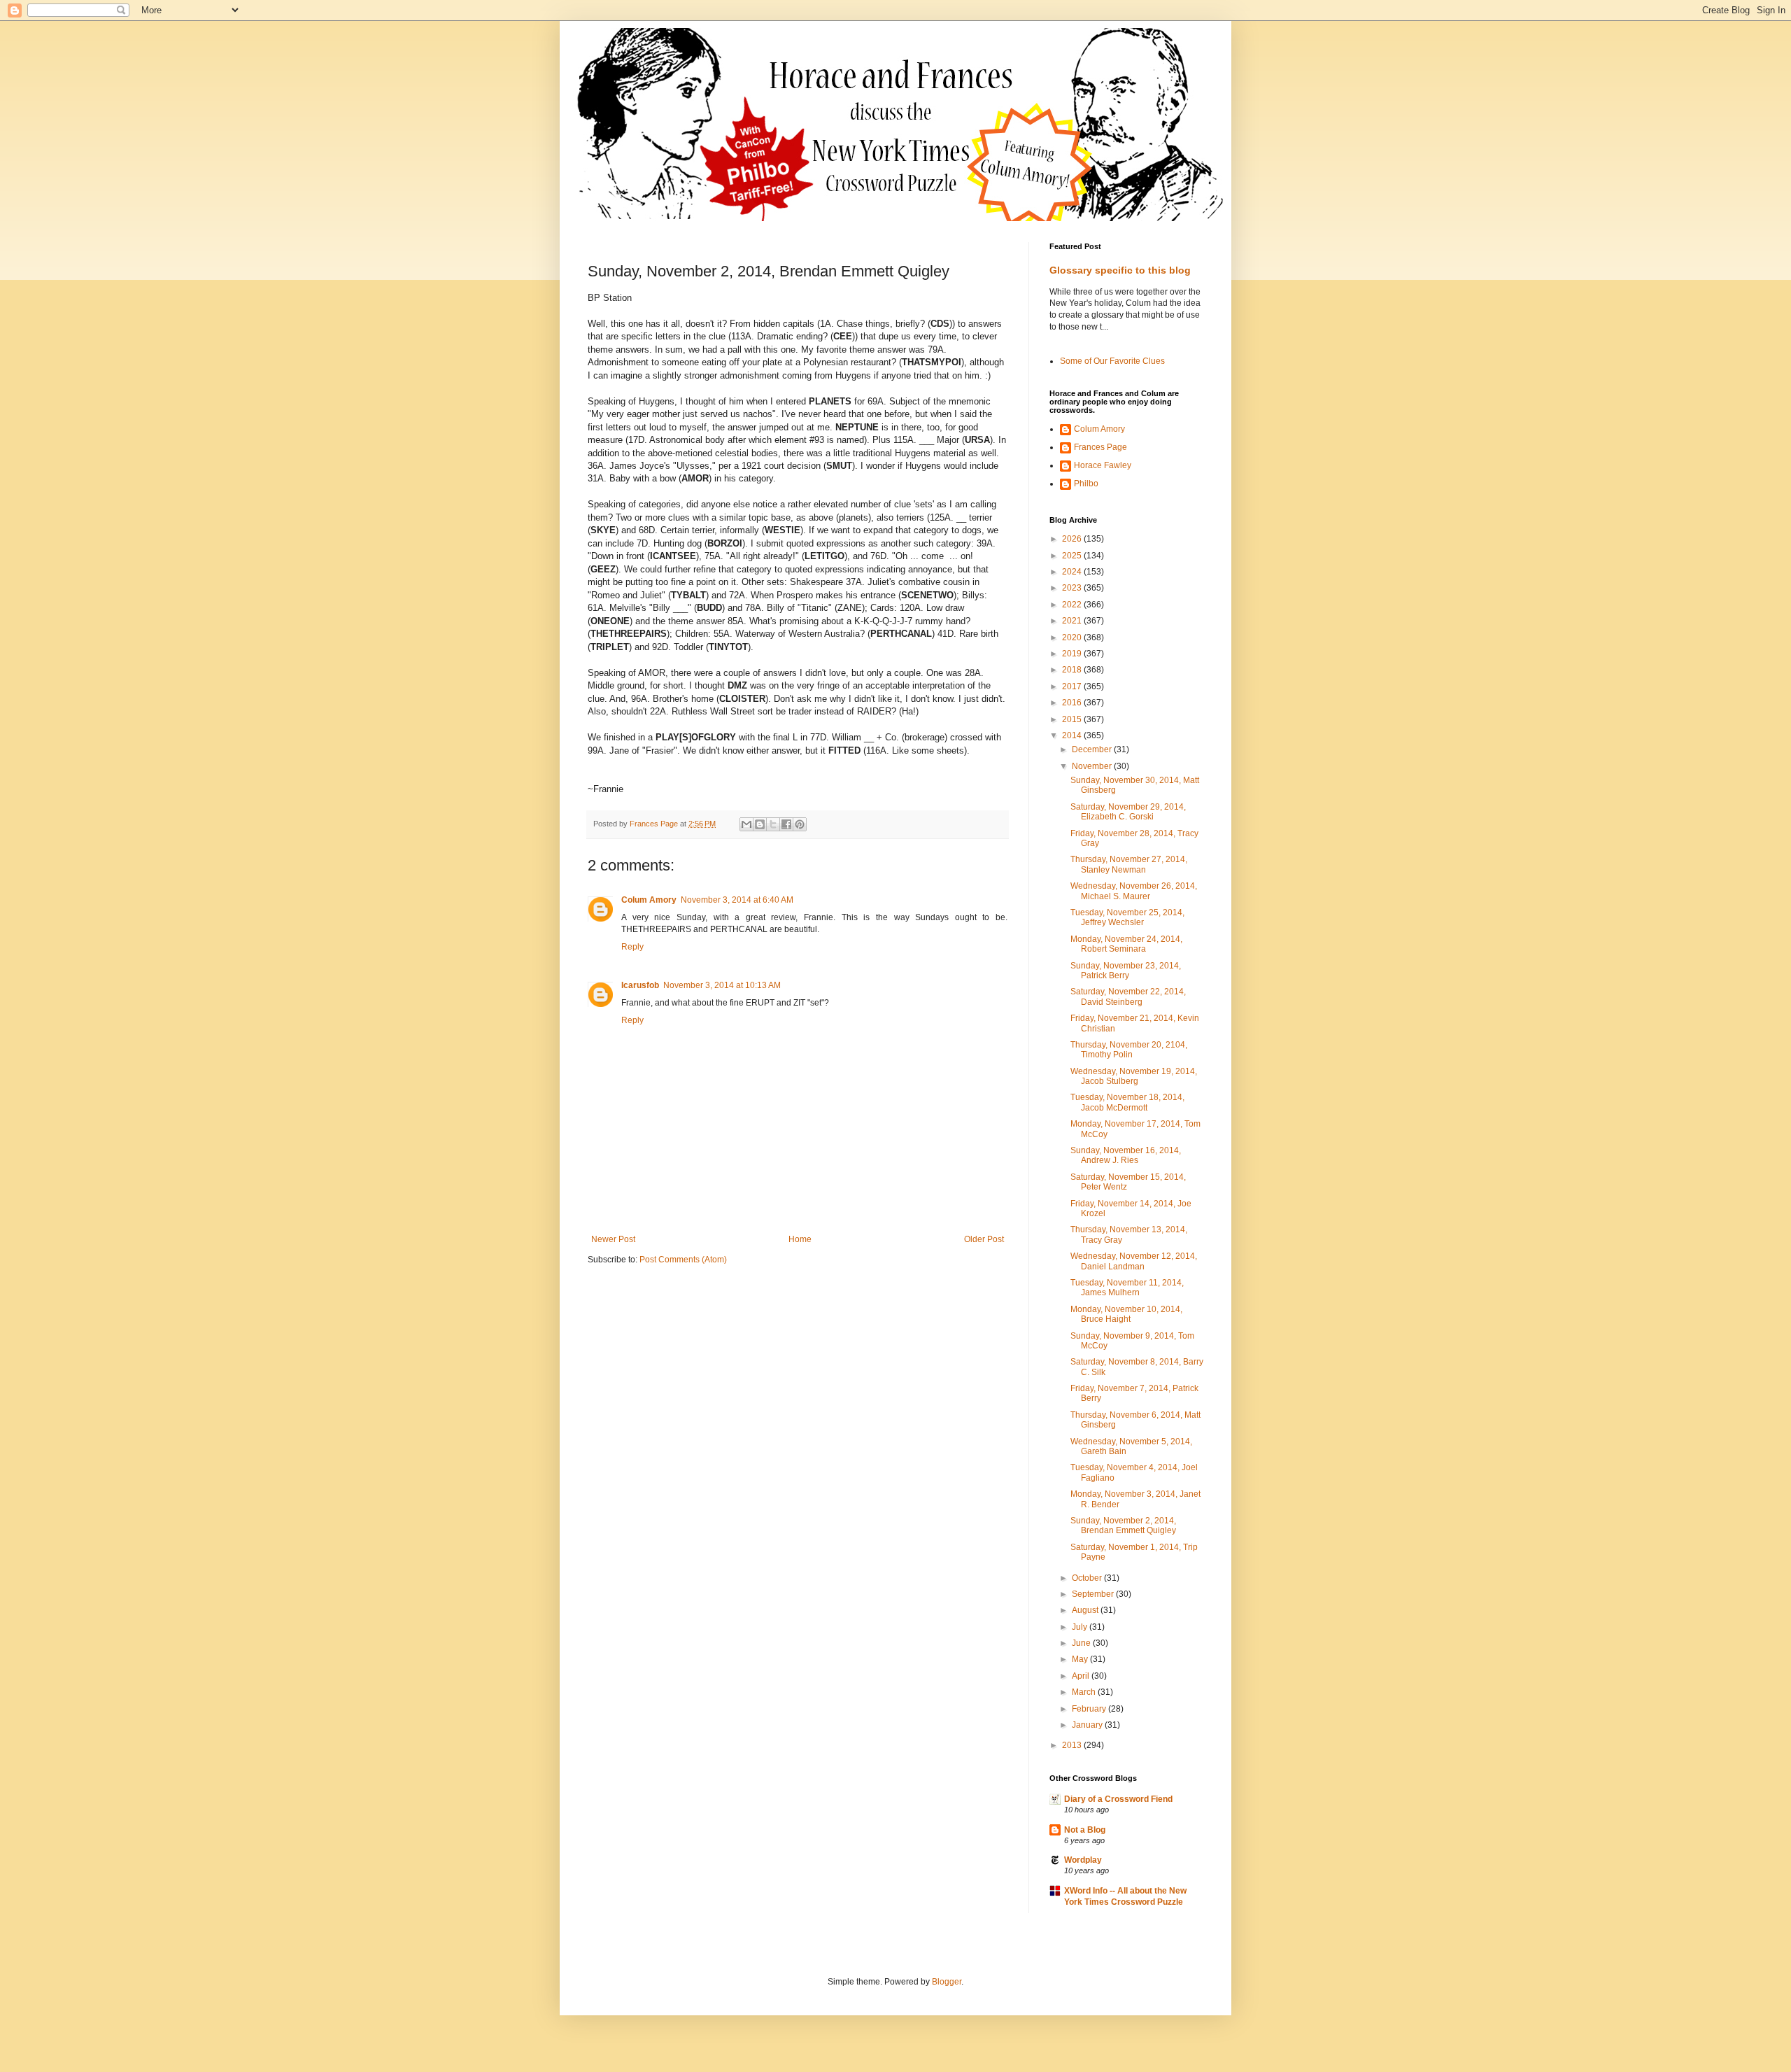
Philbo (1086, 484)
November (1093, 766)
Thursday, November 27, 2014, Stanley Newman (1129, 864)
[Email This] (746, 824)
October (1088, 1578)
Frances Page (1100, 447)
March (1085, 1692)
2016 (1073, 703)
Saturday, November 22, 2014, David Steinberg (1128, 996)
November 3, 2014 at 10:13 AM (722, 985)
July (1081, 1627)
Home (800, 1239)
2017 (1073, 686)
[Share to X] (773, 824)
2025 (1073, 556)
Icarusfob (640, 985)
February (1090, 1709)
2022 (1073, 605)
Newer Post (613, 1239)
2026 (1073, 539)
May (1081, 1659)
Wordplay (1083, 1860)
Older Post (984, 1239)
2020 (1073, 637)
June (1082, 1643)
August (1086, 1610)
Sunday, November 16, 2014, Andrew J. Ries (1126, 1155)
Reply (632, 947)
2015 (1073, 719)
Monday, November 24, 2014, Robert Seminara (1126, 944)
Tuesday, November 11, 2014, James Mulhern (1127, 1288)
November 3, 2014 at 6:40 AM (737, 900)
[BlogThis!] (760, 824)
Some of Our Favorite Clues (1112, 361)
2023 (1073, 588)
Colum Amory (649, 900)
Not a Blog (1085, 1830)
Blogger (947, 1982)
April (1082, 1676)
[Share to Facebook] (786, 824)
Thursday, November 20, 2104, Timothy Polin (1129, 1050)
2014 (1073, 735)
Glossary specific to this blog (1120, 270)
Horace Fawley (1103, 465)
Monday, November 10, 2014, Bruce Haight (1126, 1314)
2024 (1073, 572)
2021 (1073, 621)
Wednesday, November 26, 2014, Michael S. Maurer (1134, 891)
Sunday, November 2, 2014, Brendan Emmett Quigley (1123, 1525)
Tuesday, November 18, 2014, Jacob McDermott (1127, 1102)
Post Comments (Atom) (683, 1260)
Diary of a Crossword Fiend (1118, 1799)
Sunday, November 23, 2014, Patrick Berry (1126, 971)
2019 (1073, 654)
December (1093, 749)
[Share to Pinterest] (800, 824)
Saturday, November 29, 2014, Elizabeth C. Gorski (1128, 812)
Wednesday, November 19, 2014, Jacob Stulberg (1134, 1076)
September (1094, 1594)
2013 (1073, 1745)
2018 (1073, 670)
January (1088, 1725)
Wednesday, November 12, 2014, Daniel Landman (1134, 1261)
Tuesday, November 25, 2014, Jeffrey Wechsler (1127, 917)
